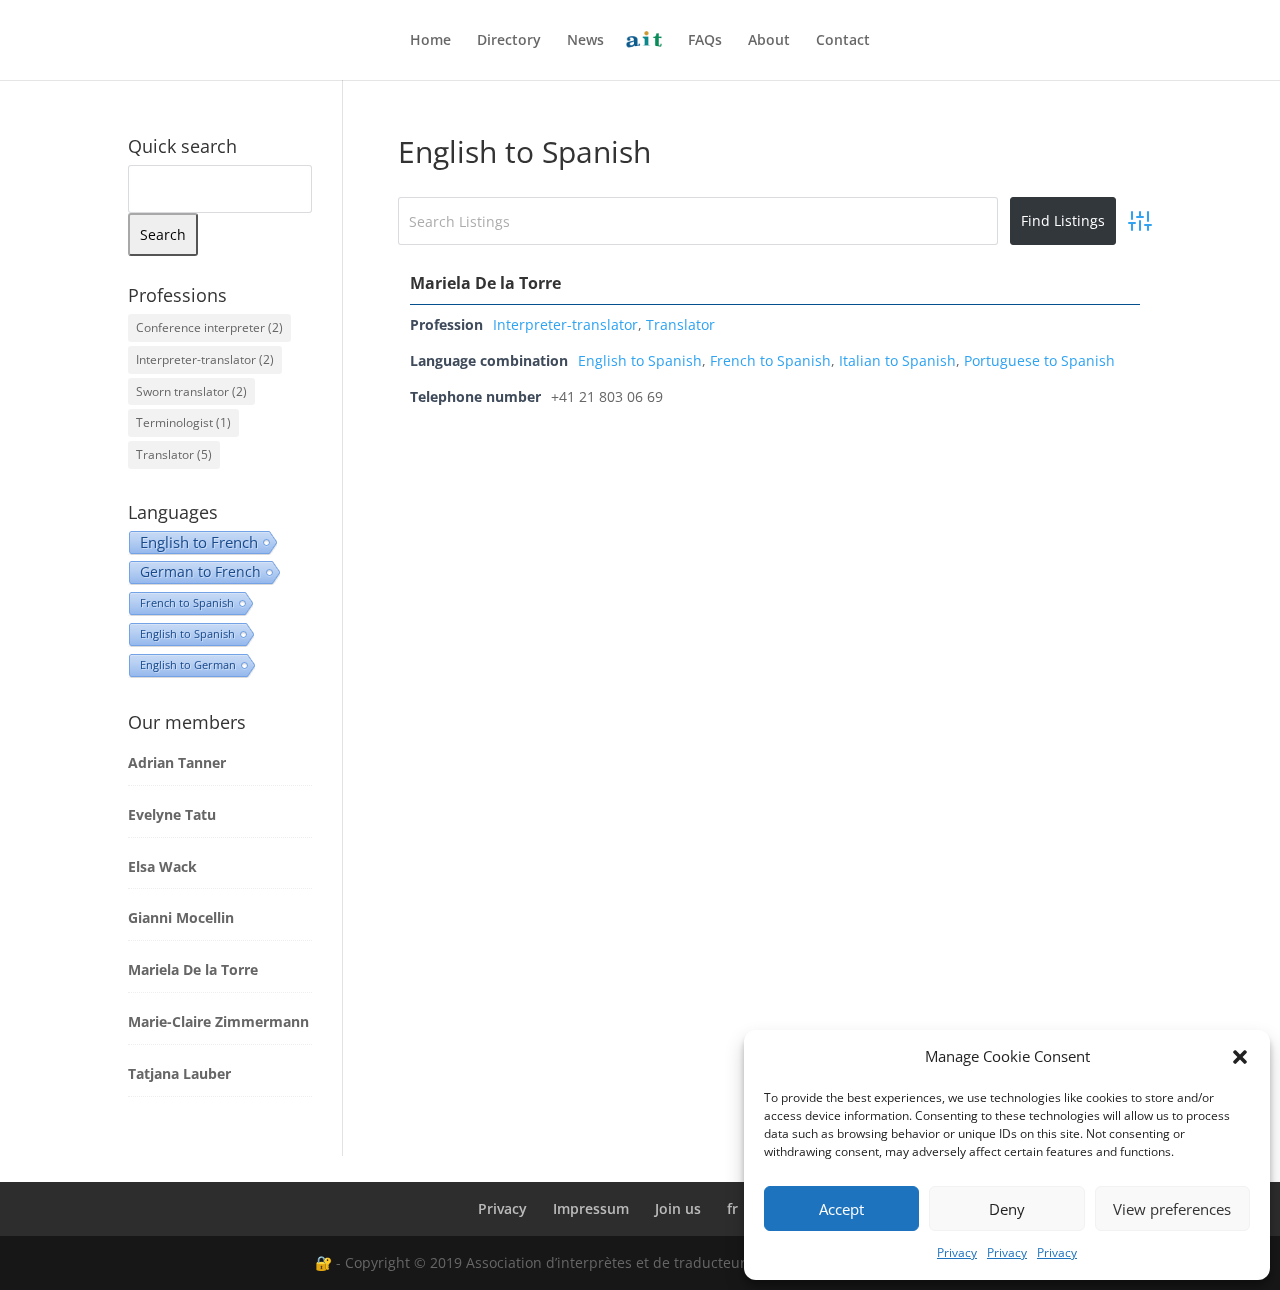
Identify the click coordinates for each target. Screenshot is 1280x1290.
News (585, 41)
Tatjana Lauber (179, 1073)
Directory (509, 41)
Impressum (591, 1208)
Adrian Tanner (177, 762)
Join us (678, 1208)
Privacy (957, 1252)
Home (430, 41)
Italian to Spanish (897, 360)
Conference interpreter (209, 327)
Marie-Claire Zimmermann (218, 1021)
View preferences (1172, 1209)
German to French (200, 571)
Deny (1007, 1209)
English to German (188, 664)
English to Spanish (640, 360)
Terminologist (183, 422)
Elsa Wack (162, 866)
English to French (199, 542)
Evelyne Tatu (172, 814)
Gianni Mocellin (181, 917)
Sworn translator (191, 391)
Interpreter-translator (565, 324)
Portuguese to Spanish (1039, 360)
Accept (841, 1209)
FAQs (705, 41)
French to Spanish (770, 360)
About (769, 41)
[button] (1240, 1057)
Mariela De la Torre (485, 283)
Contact (843, 41)
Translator (680, 324)
